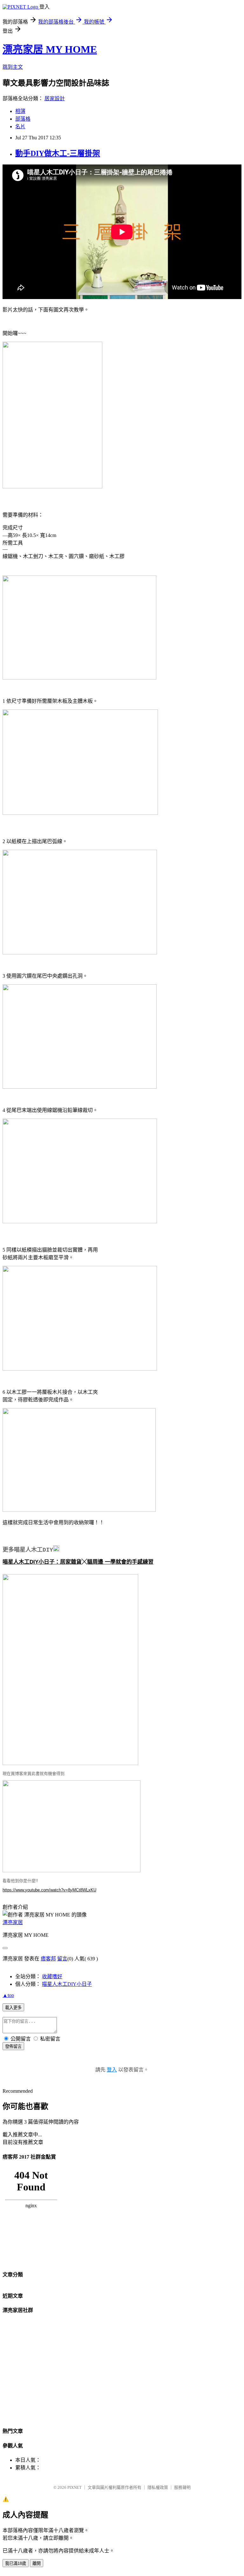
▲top (8, 1995)
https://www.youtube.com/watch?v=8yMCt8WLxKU (49, 1890)
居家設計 (55, 98)
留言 (62, 1959)
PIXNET (75, 2487)
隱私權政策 (158, 2487)
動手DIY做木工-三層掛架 (58, 153)
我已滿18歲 (16, 2563)
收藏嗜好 (52, 1976)
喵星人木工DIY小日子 (67, 1984)
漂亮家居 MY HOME (50, 49)
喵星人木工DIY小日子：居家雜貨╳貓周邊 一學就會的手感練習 (78, 1562)
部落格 (23, 119)
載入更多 (13, 2008)
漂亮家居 (13, 1922)
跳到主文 (13, 67)
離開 (37, 2563)
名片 (20, 126)
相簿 (20, 111)
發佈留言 (13, 2046)
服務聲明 (182, 2487)
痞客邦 (48, 1959)
